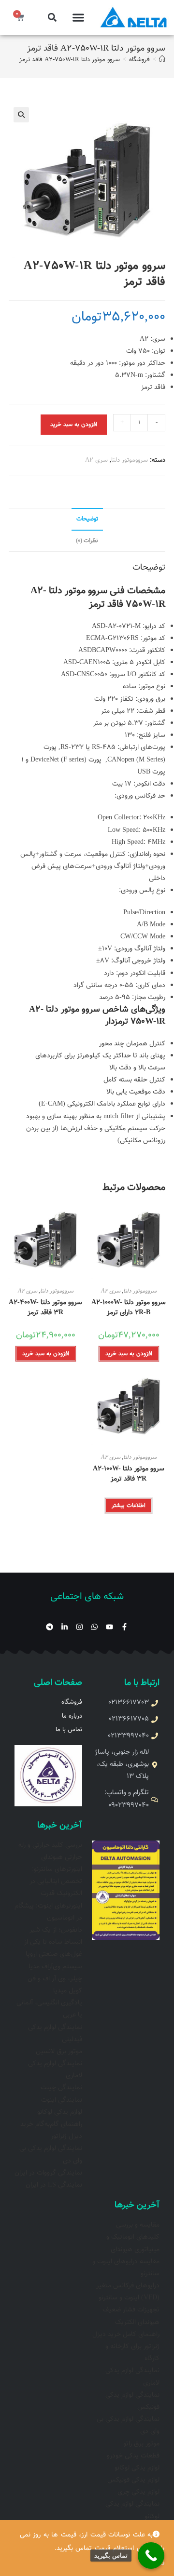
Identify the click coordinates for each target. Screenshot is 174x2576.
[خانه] (162, 60)
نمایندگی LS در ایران (54, 2185)
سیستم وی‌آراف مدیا (55, 1967)
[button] (79, 18)
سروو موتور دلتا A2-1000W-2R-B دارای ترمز (129, 1308)
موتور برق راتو (141, 2444)
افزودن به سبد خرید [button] (129, 1354)
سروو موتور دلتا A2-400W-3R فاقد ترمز (45, 1308)
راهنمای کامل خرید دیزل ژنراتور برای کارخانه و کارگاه (126, 2347)
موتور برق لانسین (59, 2052)
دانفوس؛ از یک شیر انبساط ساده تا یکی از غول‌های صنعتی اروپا (53, 1942)
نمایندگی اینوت (62, 2100)
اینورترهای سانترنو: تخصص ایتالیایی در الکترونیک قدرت (56, 1882)
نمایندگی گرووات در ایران (48, 2173)
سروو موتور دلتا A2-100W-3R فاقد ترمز (129, 1474)
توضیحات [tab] (87, 519)
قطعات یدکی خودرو (133, 2456)
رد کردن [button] (153, 2562)
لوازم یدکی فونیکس (133, 2480)
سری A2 (96, 460)
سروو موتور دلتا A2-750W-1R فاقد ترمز (70, 60)
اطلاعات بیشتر (129, 1506)
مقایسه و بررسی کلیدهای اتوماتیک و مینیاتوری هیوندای (133, 2237)
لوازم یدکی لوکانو (60, 2112)
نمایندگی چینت (61, 2088)
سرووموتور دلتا (130, 460)
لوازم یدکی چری (138, 2492)
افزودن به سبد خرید (74, 425)
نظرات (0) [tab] (87, 541)
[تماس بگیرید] (151, 2556)
